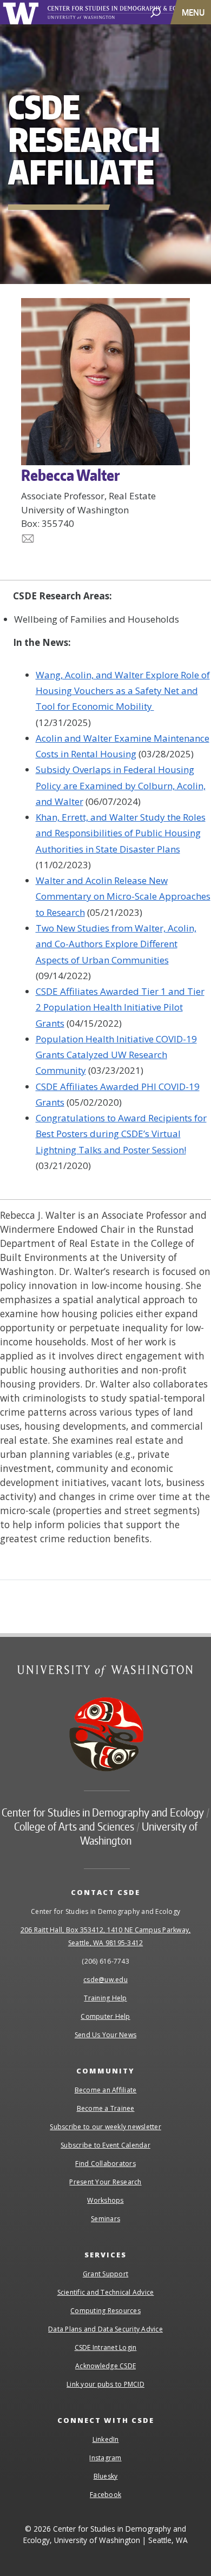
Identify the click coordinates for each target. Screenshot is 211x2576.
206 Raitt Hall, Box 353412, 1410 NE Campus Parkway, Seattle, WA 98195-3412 (106, 1936)
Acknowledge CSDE (105, 2366)
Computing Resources (105, 2311)
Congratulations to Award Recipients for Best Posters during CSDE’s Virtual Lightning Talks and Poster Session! (121, 1134)
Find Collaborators (105, 2164)
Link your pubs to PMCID (105, 2384)
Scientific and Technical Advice (106, 2292)
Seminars (105, 2219)
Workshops (105, 2200)
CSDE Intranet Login (106, 2347)
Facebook (105, 2495)
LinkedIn (106, 2439)
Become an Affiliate (106, 2090)
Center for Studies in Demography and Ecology (103, 1812)
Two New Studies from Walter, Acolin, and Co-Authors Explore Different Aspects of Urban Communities (116, 944)
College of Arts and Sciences (74, 1826)
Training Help (105, 1998)
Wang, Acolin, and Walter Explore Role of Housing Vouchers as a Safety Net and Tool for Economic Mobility (123, 691)
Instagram (105, 2458)
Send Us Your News (105, 2035)
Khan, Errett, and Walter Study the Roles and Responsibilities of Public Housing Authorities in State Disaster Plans (121, 833)
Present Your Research (105, 2182)
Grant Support (105, 2274)
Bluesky (106, 2476)
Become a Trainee (106, 2108)
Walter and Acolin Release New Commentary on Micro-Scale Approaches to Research (123, 896)
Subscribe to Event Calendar (105, 2145)
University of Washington (22, 12)
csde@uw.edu (105, 1980)
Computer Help (105, 2016)
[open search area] (156, 12)
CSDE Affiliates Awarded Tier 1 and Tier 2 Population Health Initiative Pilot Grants (120, 1007)
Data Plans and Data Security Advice (105, 2329)
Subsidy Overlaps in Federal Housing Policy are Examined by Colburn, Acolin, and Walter (121, 785)
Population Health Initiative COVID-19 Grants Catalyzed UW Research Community (116, 1055)
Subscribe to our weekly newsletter (105, 2127)
